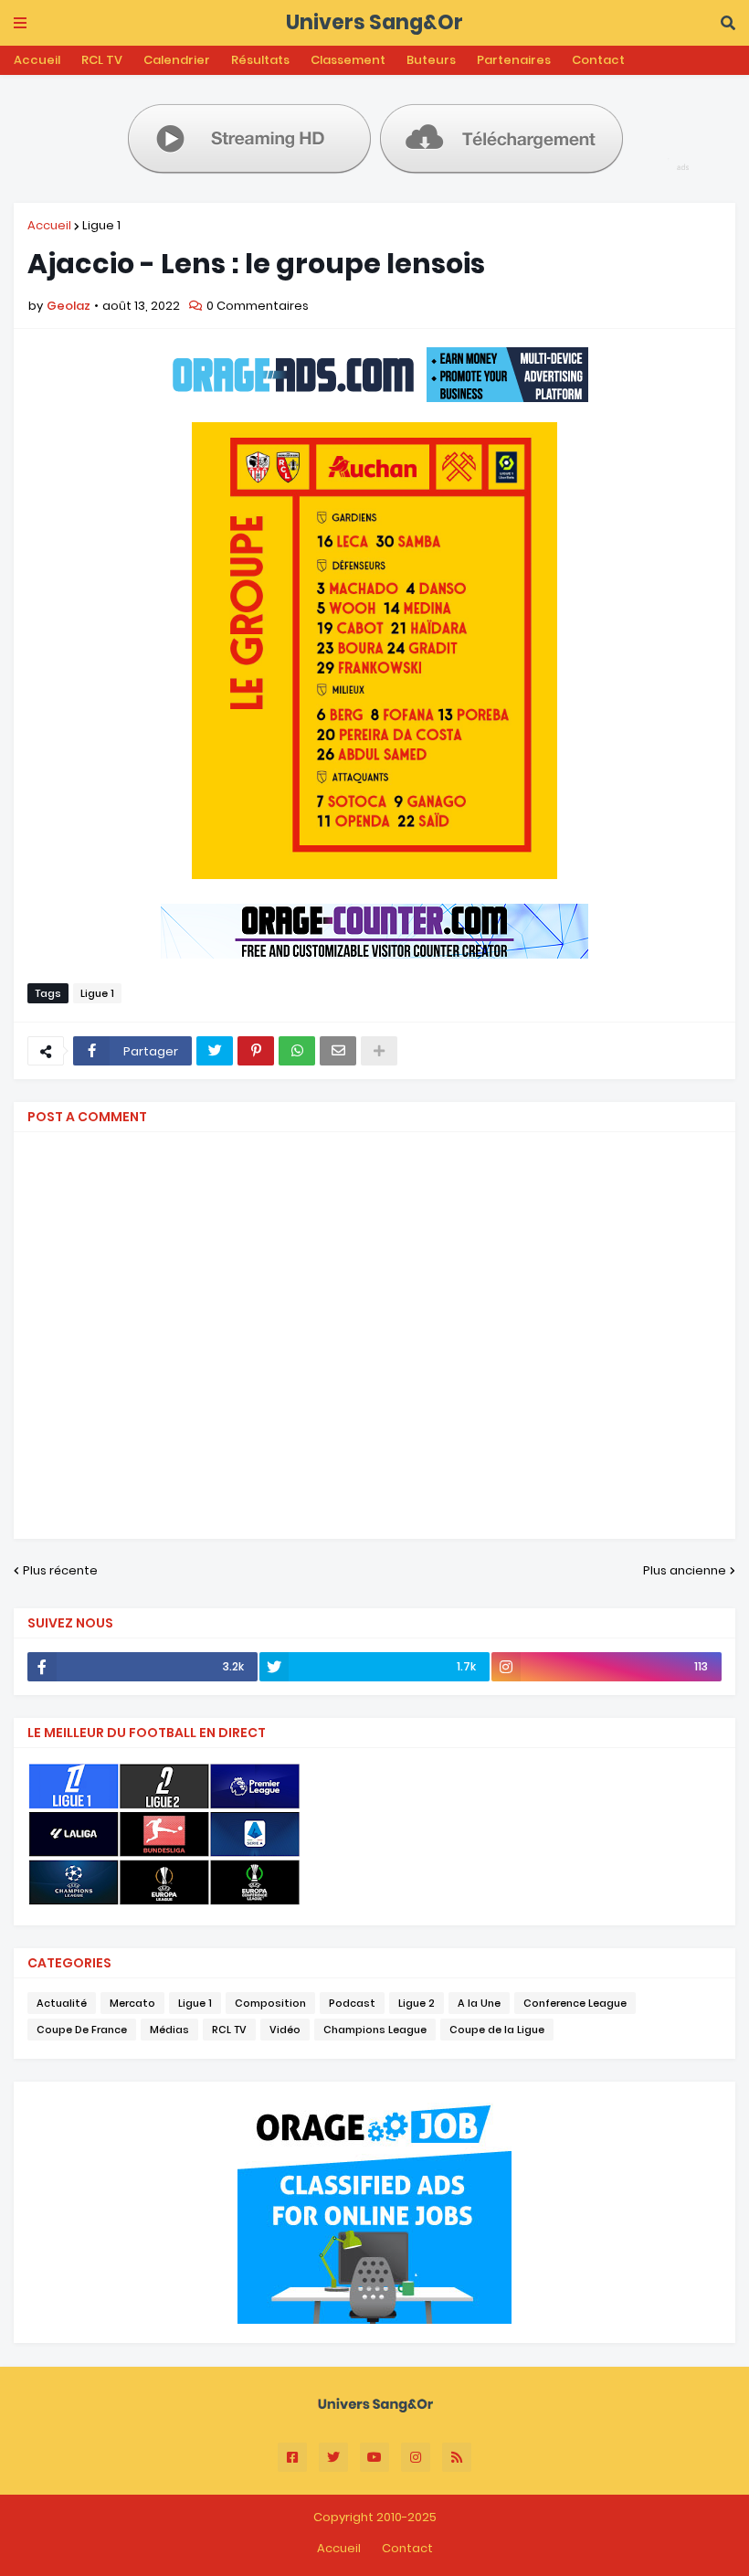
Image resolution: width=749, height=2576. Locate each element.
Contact (598, 60)
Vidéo (285, 2030)
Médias (169, 2030)
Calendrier (177, 60)
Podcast (352, 2003)
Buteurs (431, 60)
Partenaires (514, 60)
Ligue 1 (101, 225)
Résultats (260, 60)
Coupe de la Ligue (497, 2030)
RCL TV (102, 60)
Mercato (132, 2003)
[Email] (338, 1051)
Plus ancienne (685, 1570)
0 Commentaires (258, 306)
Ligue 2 (417, 2003)
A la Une (479, 2003)
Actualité (62, 2003)
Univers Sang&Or (374, 22)
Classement (348, 60)
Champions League (375, 2030)
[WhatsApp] (297, 1051)
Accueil (37, 60)
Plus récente (60, 1570)
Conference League (575, 2003)
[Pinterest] (256, 1051)
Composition (270, 2003)
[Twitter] (215, 1051)
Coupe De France (82, 2030)
